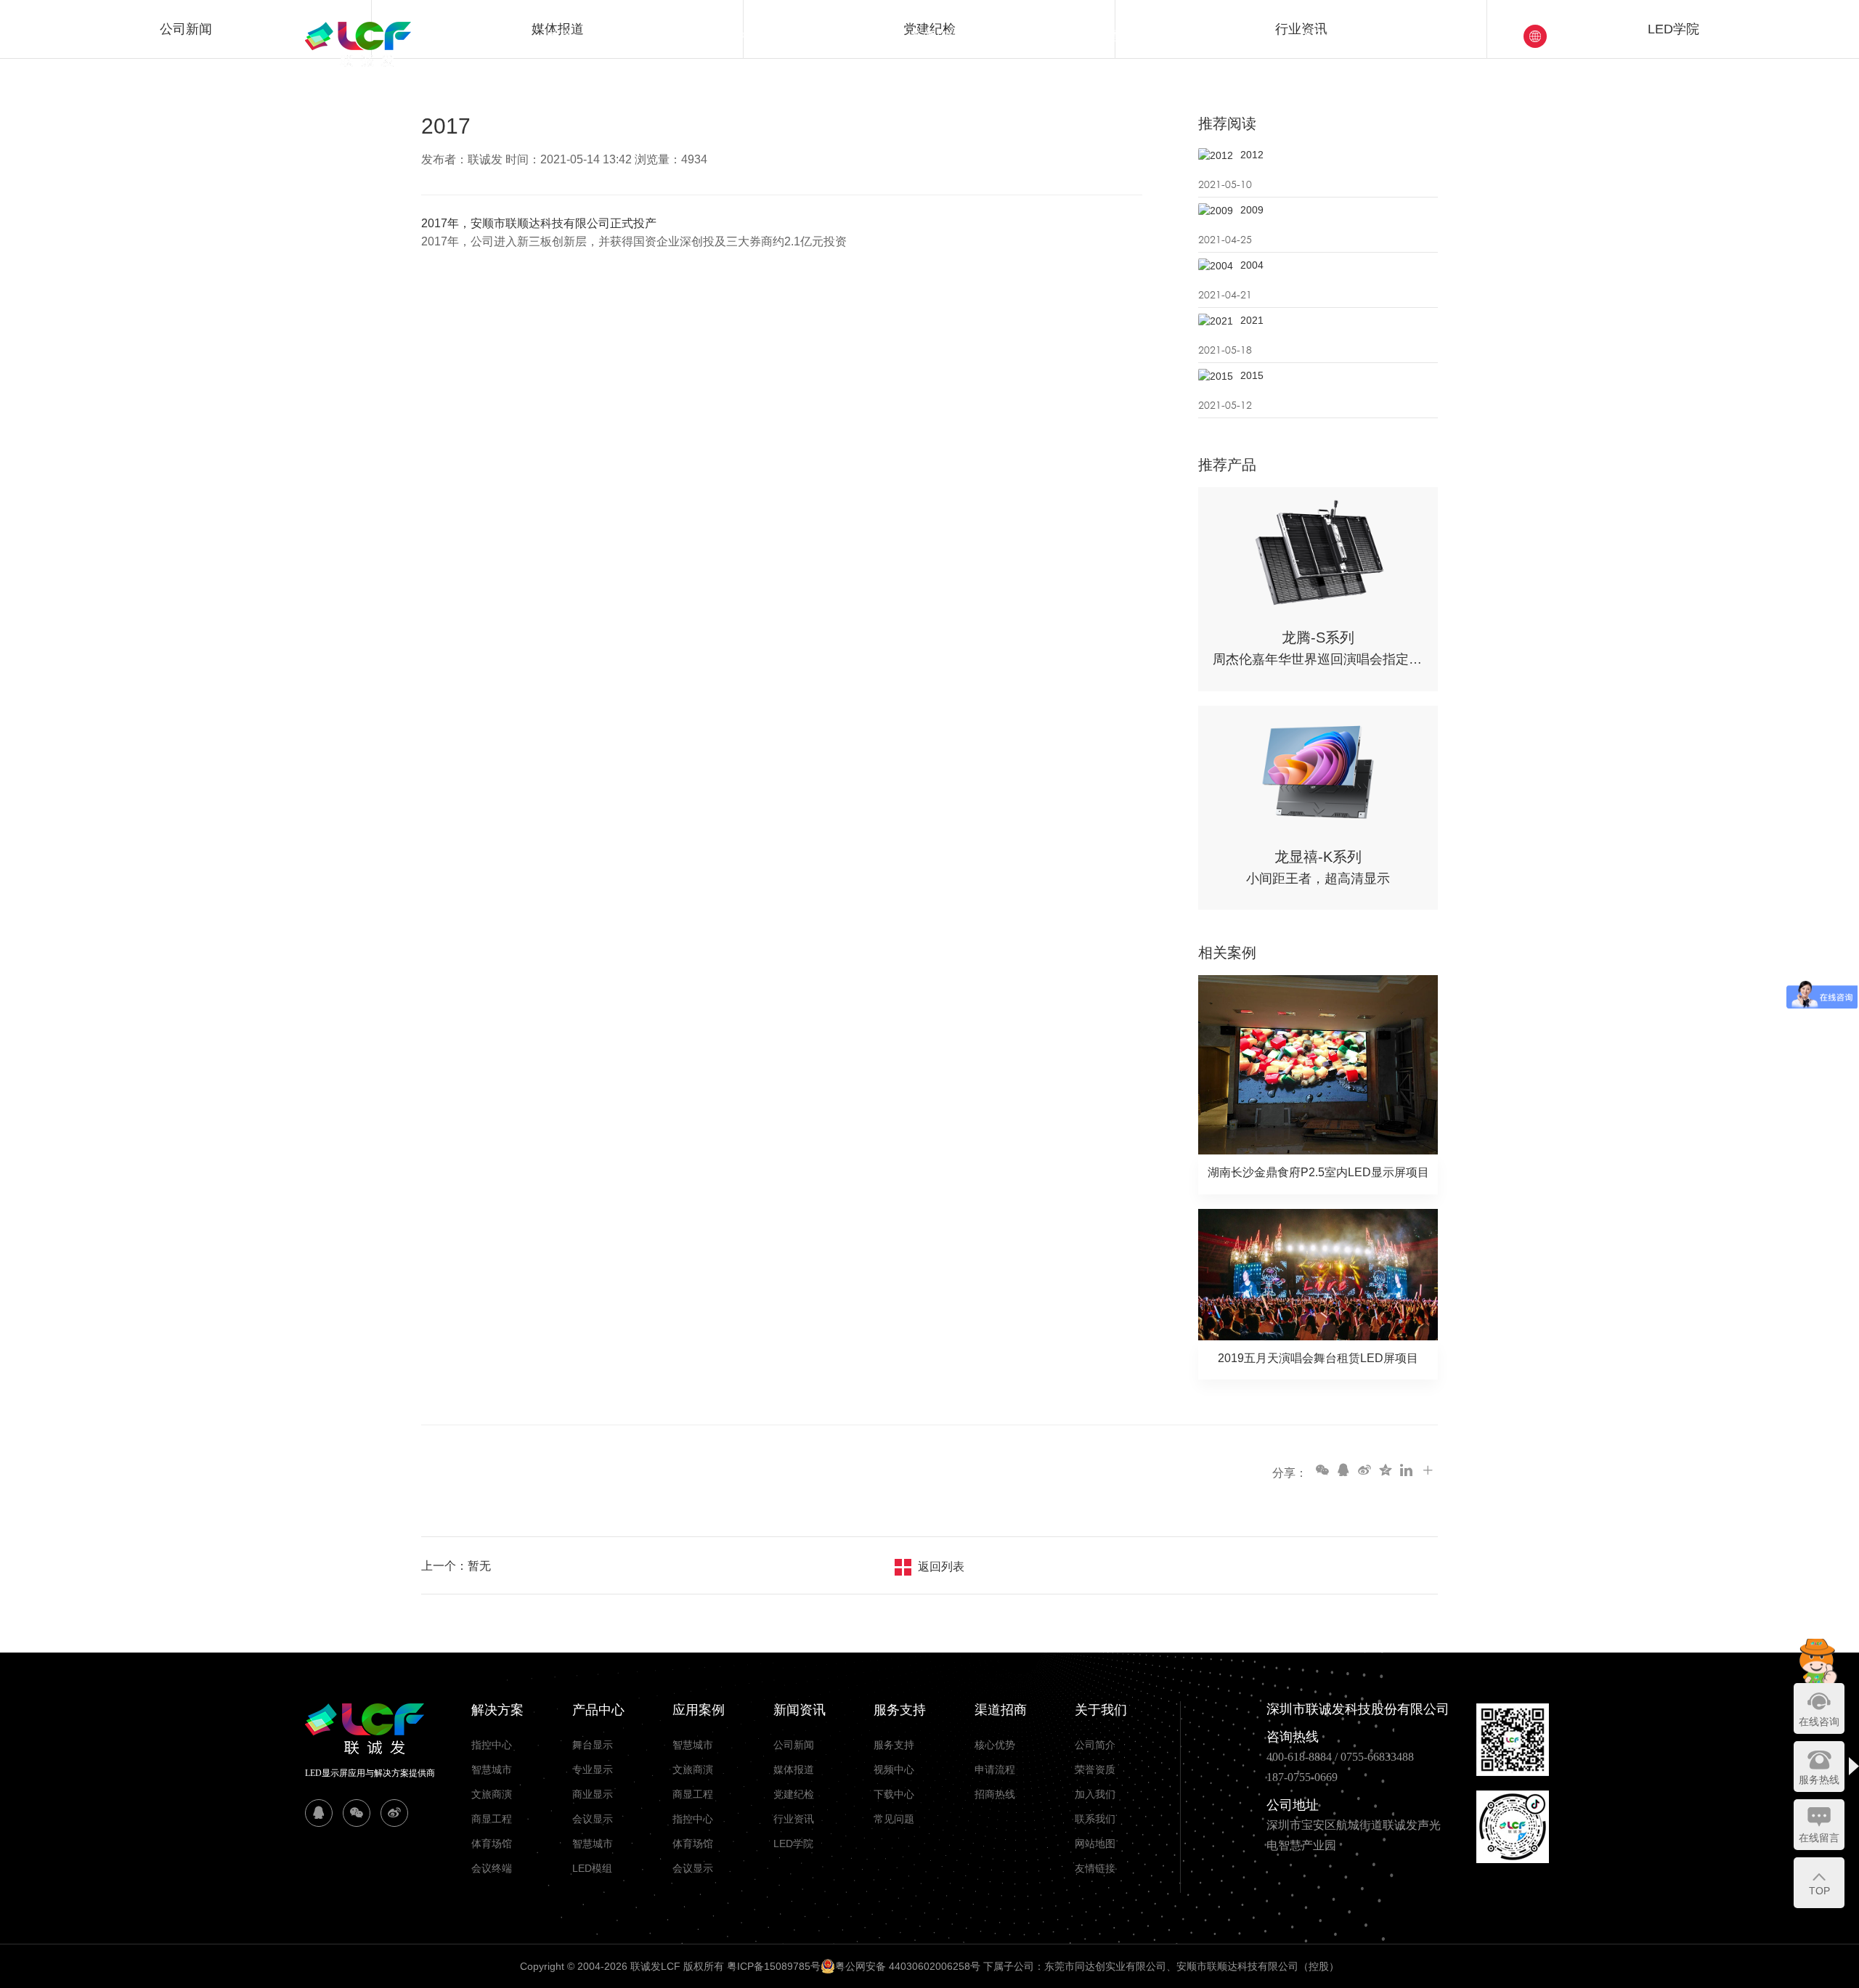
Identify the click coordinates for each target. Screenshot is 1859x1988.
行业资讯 (794, 1819)
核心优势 (995, 1745)
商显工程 (492, 1819)
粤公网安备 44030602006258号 (908, 1966)
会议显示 (593, 1819)
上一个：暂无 (456, 1566)
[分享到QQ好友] (1343, 1470)
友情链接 (1095, 1868)
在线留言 (1819, 1838)
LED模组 (592, 1868)
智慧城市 (492, 1769)
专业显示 (593, 1769)
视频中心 (894, 1769)
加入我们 (1095, 1794)
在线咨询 (1819, 1722)
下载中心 (894, 1794)
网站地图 (1095, 1844)
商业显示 (593, 1794)
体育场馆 (492, 1844)
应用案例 (839, 36)
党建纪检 (1228, 36)
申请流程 (995, 1769)
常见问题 (894, 1819)
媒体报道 (794, 1769)
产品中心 (741, 36)
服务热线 (1819, 1780)
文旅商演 (492, 1794)
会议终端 (492, 1868)
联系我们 (1095, 1819)
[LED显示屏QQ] (319, 1813)
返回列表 (941, 1567)
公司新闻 (794, 1745)
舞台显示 (593, 1745)
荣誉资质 (1095, 1769)
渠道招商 (1131, 36)
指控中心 (492, 1745)
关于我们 (1325, 36)
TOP (1819, 1891)
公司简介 (1095, 1745)
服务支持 (1033, 36)
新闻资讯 (936, 36)
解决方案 (644, 36)
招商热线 (995, 1794)
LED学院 (793, 1844)
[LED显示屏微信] (357, 1813)
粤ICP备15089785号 (774, 1966)
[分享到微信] (1322, 1470)
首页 (560, 36)
